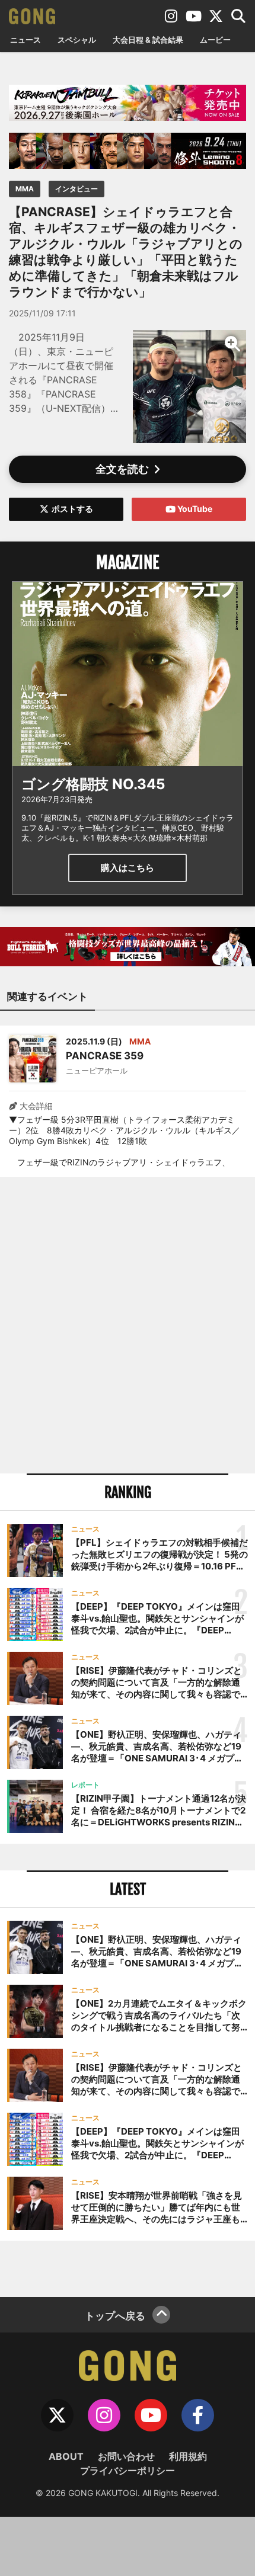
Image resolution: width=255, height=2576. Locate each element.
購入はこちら (128, 868)
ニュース (26, 40)
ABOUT (66, 2456)
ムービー (215, 40)
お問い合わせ (126, 2456)
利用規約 (188, 2456)
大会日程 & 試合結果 (148, 40)
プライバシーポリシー (128, 2471)
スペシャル (77, 40)
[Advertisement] (128, 1325)
